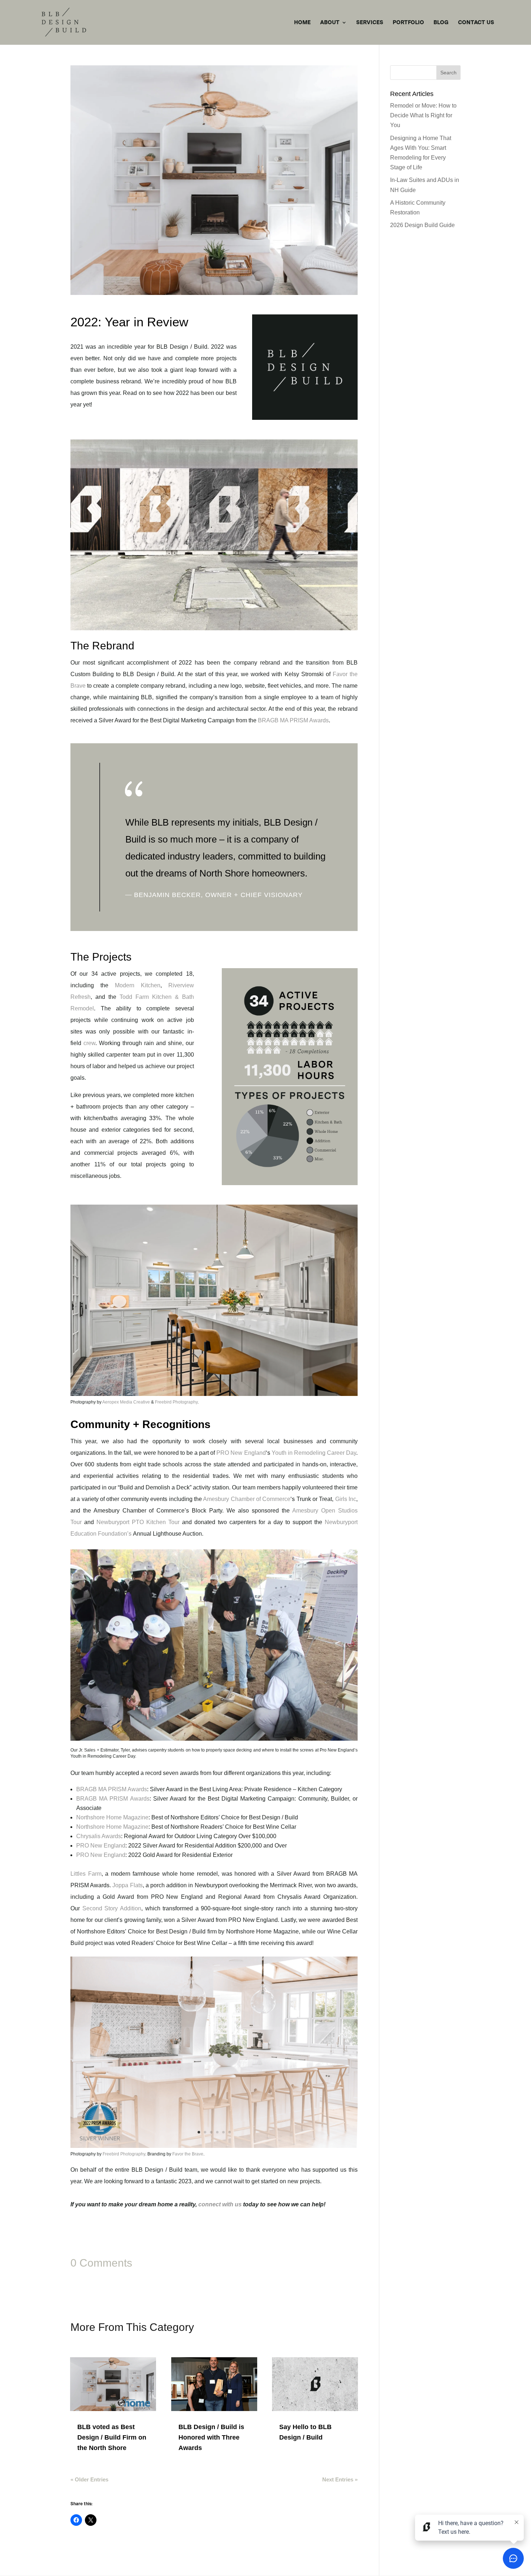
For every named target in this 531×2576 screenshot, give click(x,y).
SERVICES (370, 23)
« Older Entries (89, 2479)
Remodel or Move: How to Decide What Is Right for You (423, 115)
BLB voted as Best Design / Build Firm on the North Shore (112, 2437)
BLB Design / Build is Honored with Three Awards (211, 2437)
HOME (302, 23)
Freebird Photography (176, 1402)
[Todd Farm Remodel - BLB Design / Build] (214, 1396)
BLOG (441, 23)
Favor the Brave (188, 2154)
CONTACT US (476, 23)
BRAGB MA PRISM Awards (293, 720)
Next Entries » (340, 2479)
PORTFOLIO (408, 23)
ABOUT (330, 23)
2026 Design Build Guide (422, 225)
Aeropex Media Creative (126, 1402)
